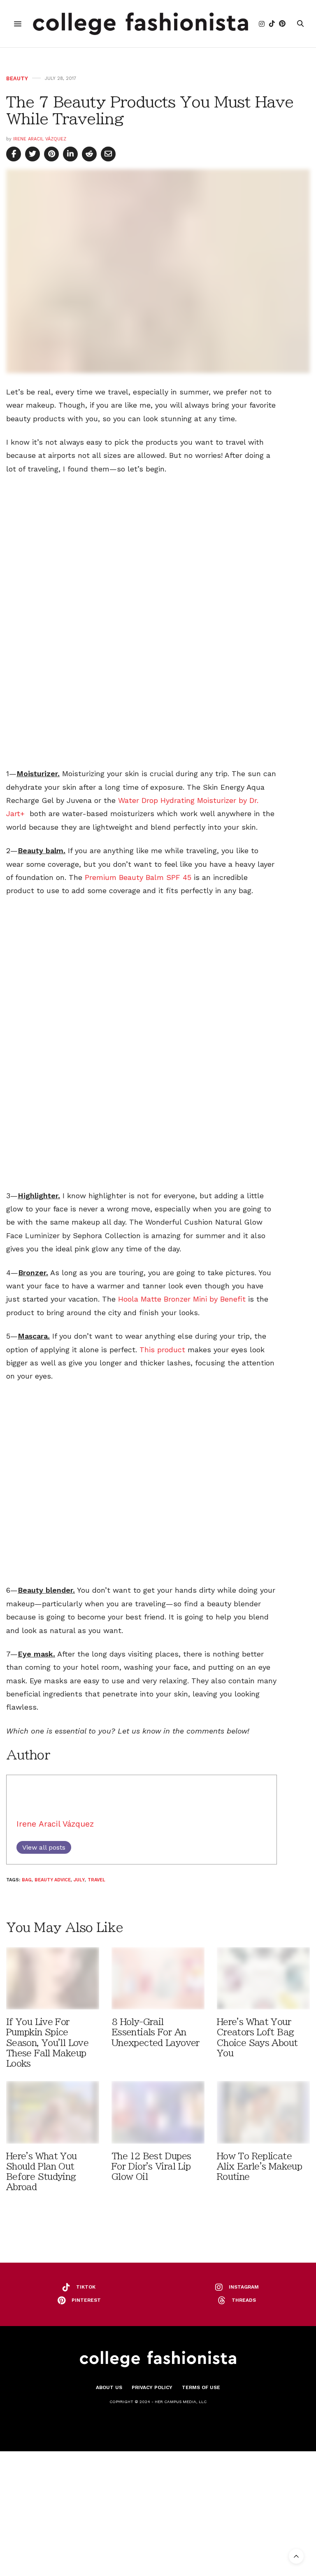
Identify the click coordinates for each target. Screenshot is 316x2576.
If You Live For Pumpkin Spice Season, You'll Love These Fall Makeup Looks (47, 2043)
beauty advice (53, 1880)
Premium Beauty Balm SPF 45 (138, 877)
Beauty (17, 78)
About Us (109, 2387)
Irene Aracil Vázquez (40, 139)
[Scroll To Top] (296, 2556)
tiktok (86, 2287)
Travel (96, 1880)
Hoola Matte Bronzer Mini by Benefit (183, 1299)
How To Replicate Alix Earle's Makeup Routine (259, 2166)
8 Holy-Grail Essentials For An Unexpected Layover (156, 2032)
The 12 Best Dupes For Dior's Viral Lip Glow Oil (151, 2166)
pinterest (86, 2300)
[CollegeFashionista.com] (141, 24)
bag (27, 1880)
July (79, 1880)
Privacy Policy (152, 2387)
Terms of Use (201, 2387)
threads (244, 2300)
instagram (244, 2287)
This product (162, 1350)
